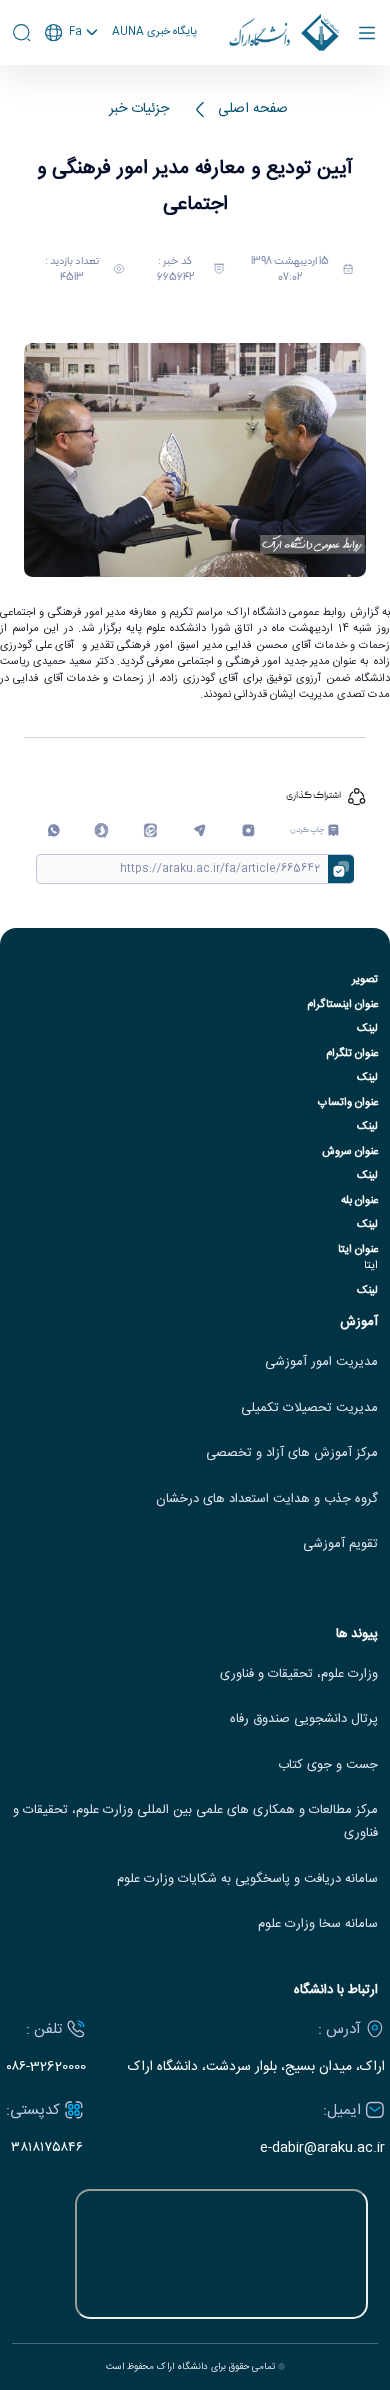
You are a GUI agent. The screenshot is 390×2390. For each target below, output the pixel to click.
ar (72, 108)
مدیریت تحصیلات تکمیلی (309, 1408)
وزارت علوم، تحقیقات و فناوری (299, 1674)
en (72, 85)
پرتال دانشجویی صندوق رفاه (304, 1719)
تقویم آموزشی (340, 1544)
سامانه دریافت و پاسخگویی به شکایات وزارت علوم (247, 1879)
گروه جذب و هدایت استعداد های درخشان (267, 1499)
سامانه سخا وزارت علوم (318, 1924)
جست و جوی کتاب (328, 1765)
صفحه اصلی (253, 109)
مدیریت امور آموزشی (321, 1362)
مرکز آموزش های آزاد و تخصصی (292, 1453)
